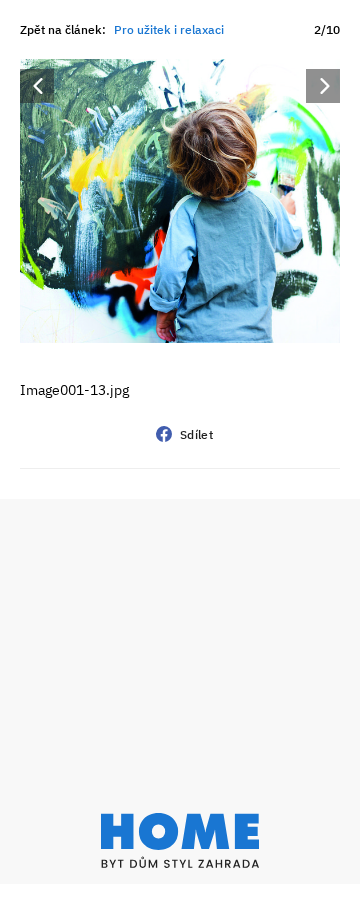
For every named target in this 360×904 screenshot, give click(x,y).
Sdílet (196, 434)
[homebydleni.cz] (180, 840)
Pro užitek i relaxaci (169, 29)
